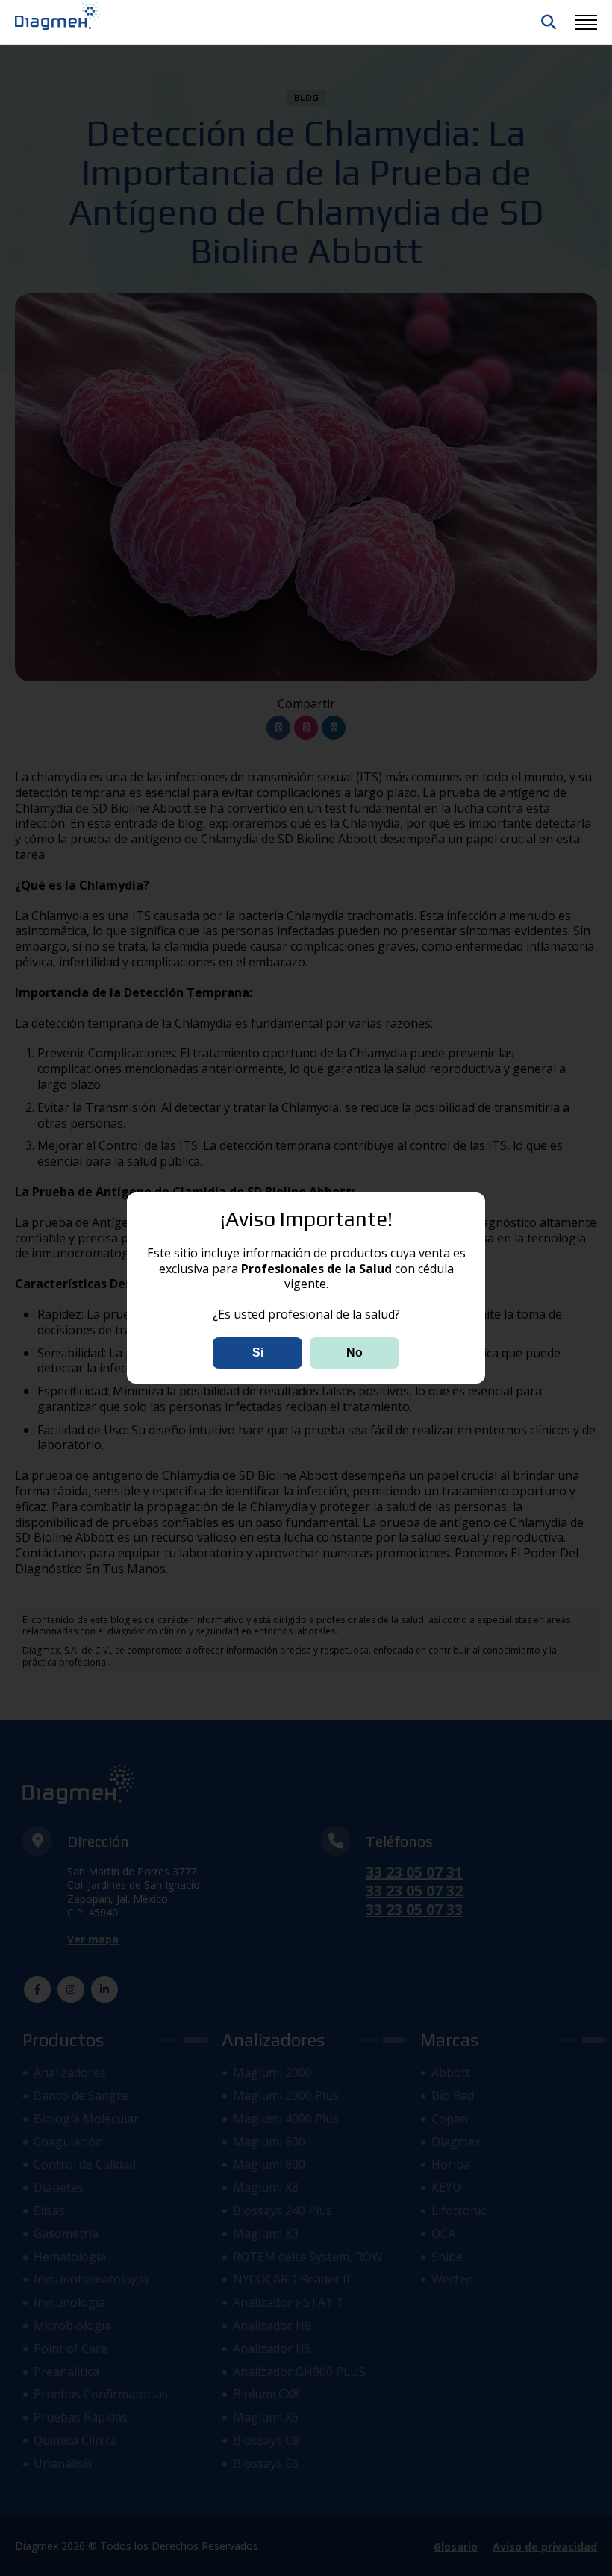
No (355, 1353)
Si (258, 1353)
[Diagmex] (58, 15)
